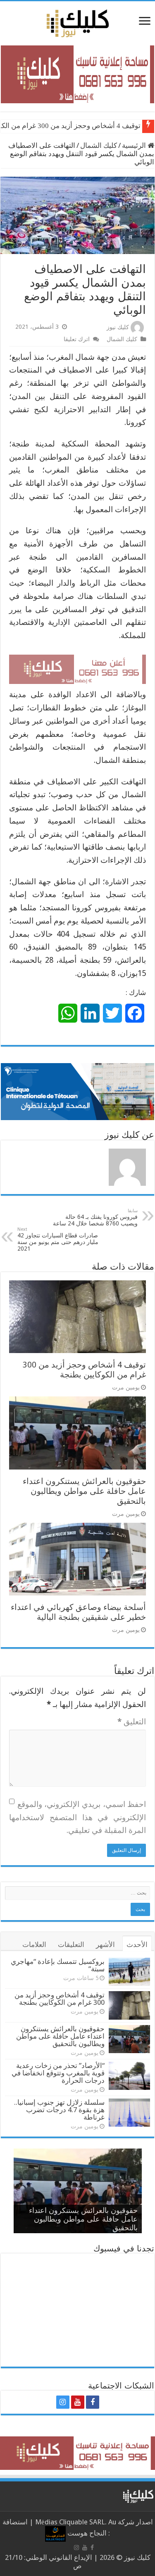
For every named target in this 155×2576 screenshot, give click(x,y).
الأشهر (105, 1944)
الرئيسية (135, 145)
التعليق (132, 1722)
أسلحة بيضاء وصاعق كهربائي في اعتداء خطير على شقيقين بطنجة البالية (78, 1612)
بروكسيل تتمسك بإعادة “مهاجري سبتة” (58, 1965)
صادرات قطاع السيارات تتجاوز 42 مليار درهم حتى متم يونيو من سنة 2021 (58, 1239)
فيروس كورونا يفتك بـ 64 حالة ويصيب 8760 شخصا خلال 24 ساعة (95, 1217)
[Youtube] (78, 2402)
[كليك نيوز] (78, 22)
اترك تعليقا (77, 339)
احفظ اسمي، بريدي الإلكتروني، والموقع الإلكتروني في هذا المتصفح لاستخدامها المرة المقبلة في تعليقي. (77, 1817)
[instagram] (63, 2402)
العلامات (34, 1944)
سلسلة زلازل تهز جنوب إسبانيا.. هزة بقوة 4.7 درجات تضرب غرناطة (59, 2110)
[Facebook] (93, 2402)
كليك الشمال (99, 145)
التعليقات (71, 1944)
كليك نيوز (118, 327)
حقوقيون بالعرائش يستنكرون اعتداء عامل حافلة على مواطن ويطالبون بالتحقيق (84, 1491)
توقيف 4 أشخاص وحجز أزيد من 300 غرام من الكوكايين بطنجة (84, 1370)
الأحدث (137, 1944)
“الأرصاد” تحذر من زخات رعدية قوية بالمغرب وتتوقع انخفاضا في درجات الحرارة (58, 2073)
